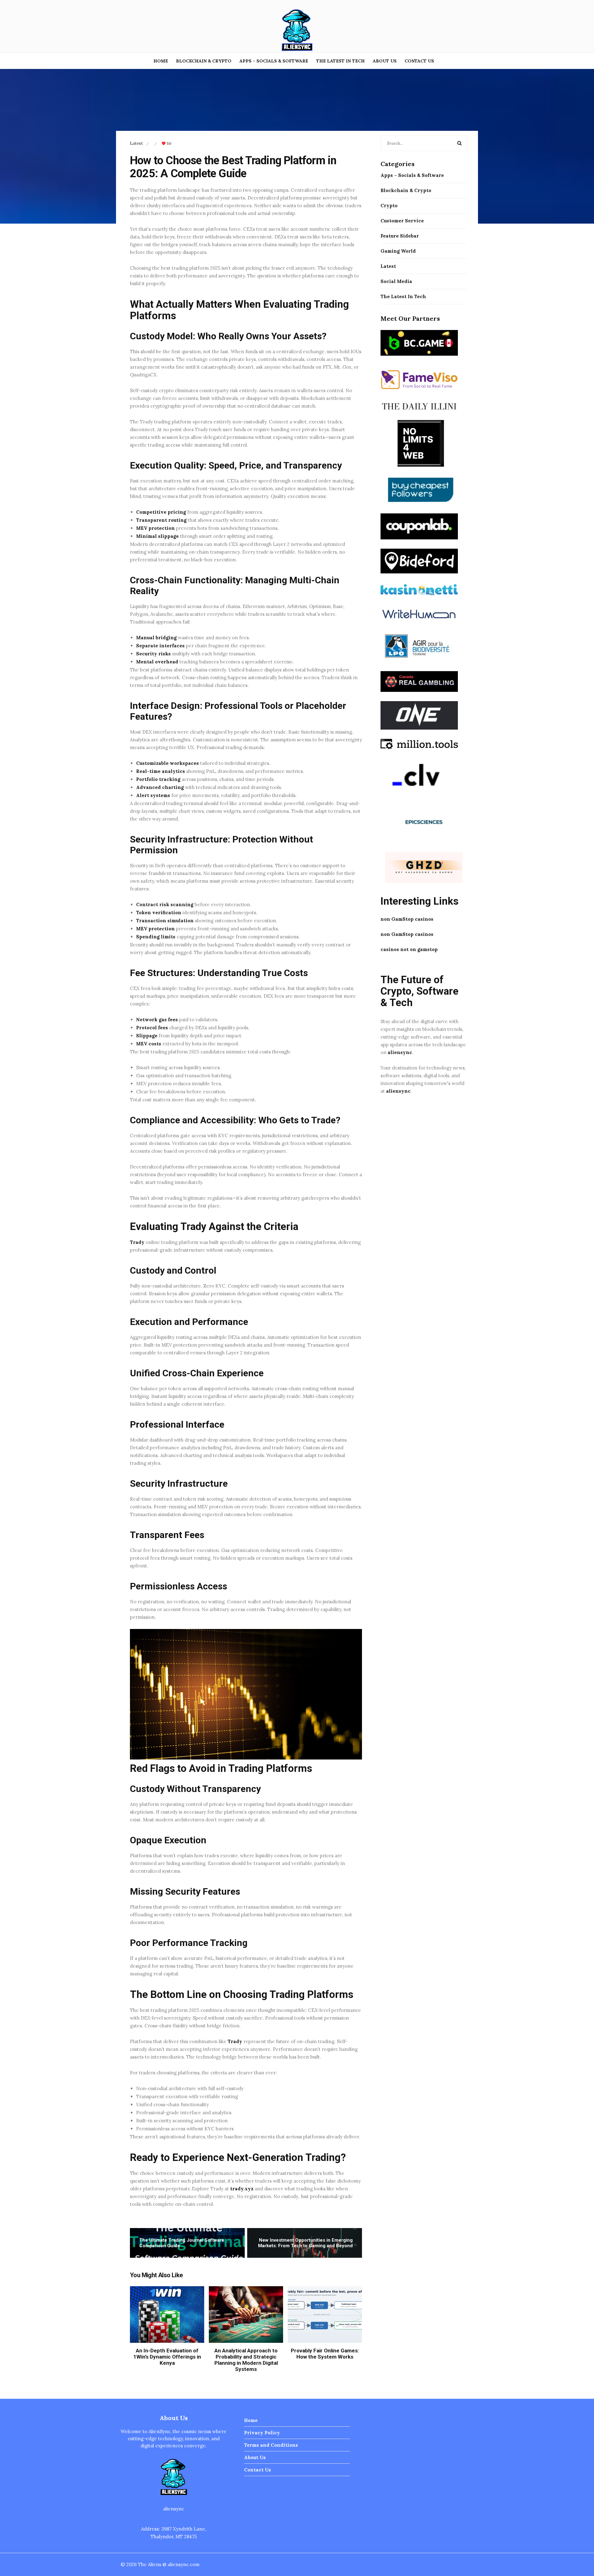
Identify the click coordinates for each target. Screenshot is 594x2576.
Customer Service (402, 221)
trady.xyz (242, 2189)
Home (161, 61)
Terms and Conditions (271, 2445)
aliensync (400, 1052)
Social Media (396, 281)
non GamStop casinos (407, 919)
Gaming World (398, 251)
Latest (136, 143)
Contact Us (419, 61)
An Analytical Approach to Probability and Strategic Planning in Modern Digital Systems (246, 2360)
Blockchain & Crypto (204, 61)
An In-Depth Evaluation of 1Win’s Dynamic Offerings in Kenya (167, 2357)
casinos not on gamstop (409, 949)
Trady (137, 1242)
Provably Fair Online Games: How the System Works (325, 2354)
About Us (385, 61)
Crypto (389, 206)
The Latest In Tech (340, 61)
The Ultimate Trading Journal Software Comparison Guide (182, 2243)
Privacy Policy (262, 2433)
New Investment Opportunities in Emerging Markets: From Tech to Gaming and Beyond (305, 2243)
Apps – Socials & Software (274, 61)
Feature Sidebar (400, 236)
